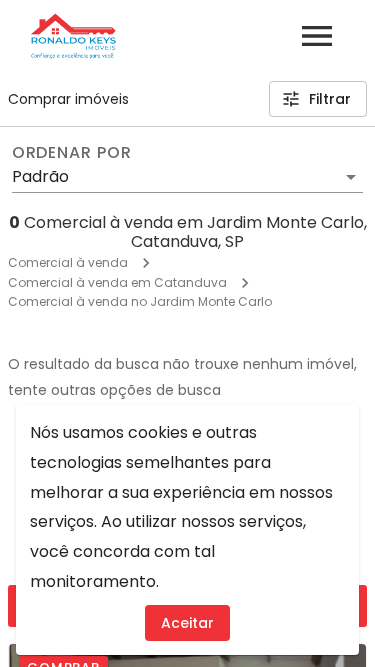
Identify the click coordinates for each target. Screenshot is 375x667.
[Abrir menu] (317, 36)
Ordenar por (72, 153)
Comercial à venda (68, 262)
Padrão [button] (40, 176)
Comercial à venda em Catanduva (117, 282)
